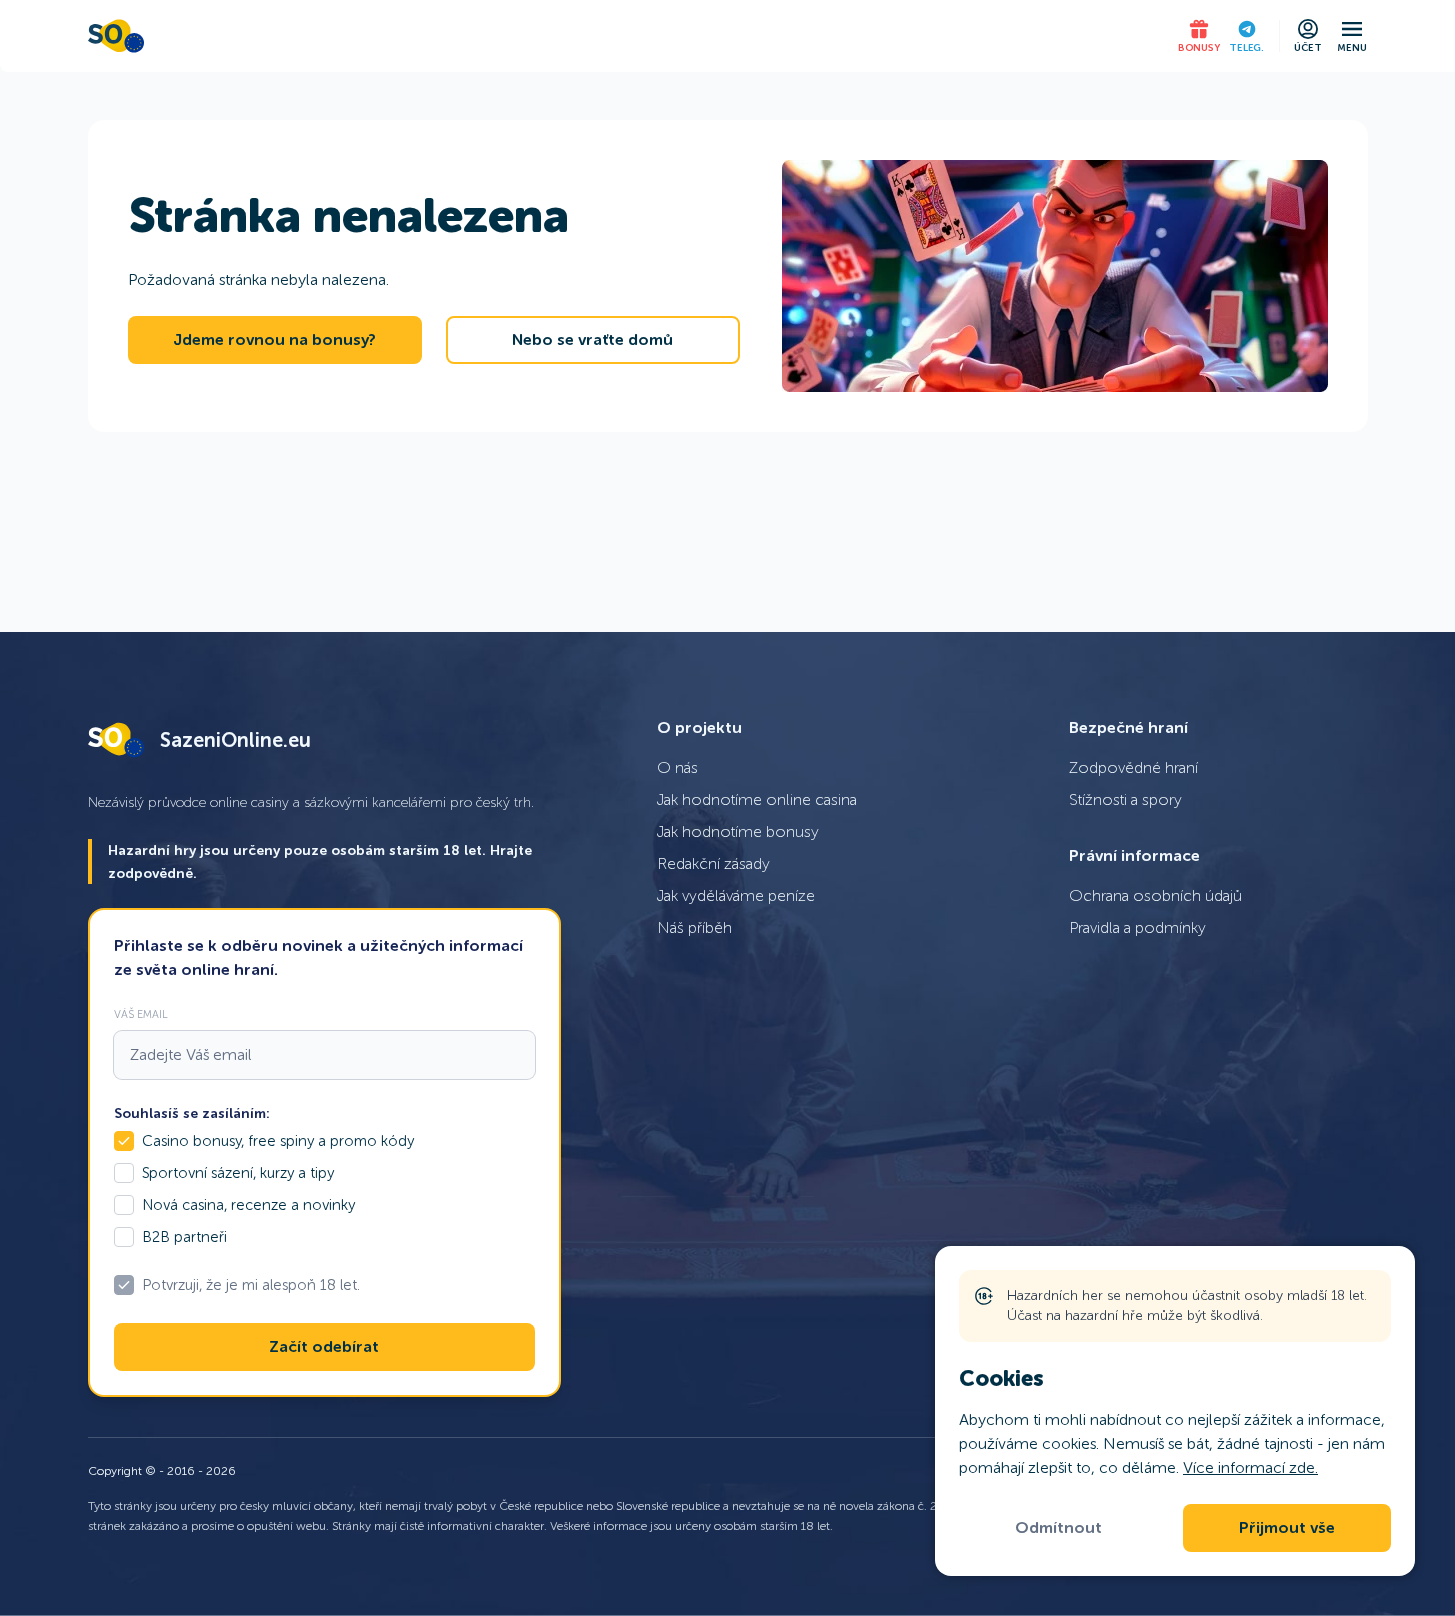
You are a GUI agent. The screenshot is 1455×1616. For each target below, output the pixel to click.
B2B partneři (184, 1237)
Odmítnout (1058, 1528)
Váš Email (141, 1014)
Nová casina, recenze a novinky (248, 1205)
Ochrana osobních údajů (1155, 895)
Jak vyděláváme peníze (736, 895)
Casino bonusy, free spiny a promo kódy (278, 1141)
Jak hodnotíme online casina (757, 799)
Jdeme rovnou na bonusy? (274, 340)
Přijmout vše (1287, 1528)
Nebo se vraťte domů (592, 340)
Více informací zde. (1250, 1467)
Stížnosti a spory (1125, 799)
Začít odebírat (324, 1347)
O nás (677, 767)
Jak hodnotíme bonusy (738, 831)
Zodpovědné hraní (1133, 767)
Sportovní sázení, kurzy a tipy (238, 1173)
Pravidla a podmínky (1137, 927)
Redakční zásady (713, 863)
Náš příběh (694, 927)
